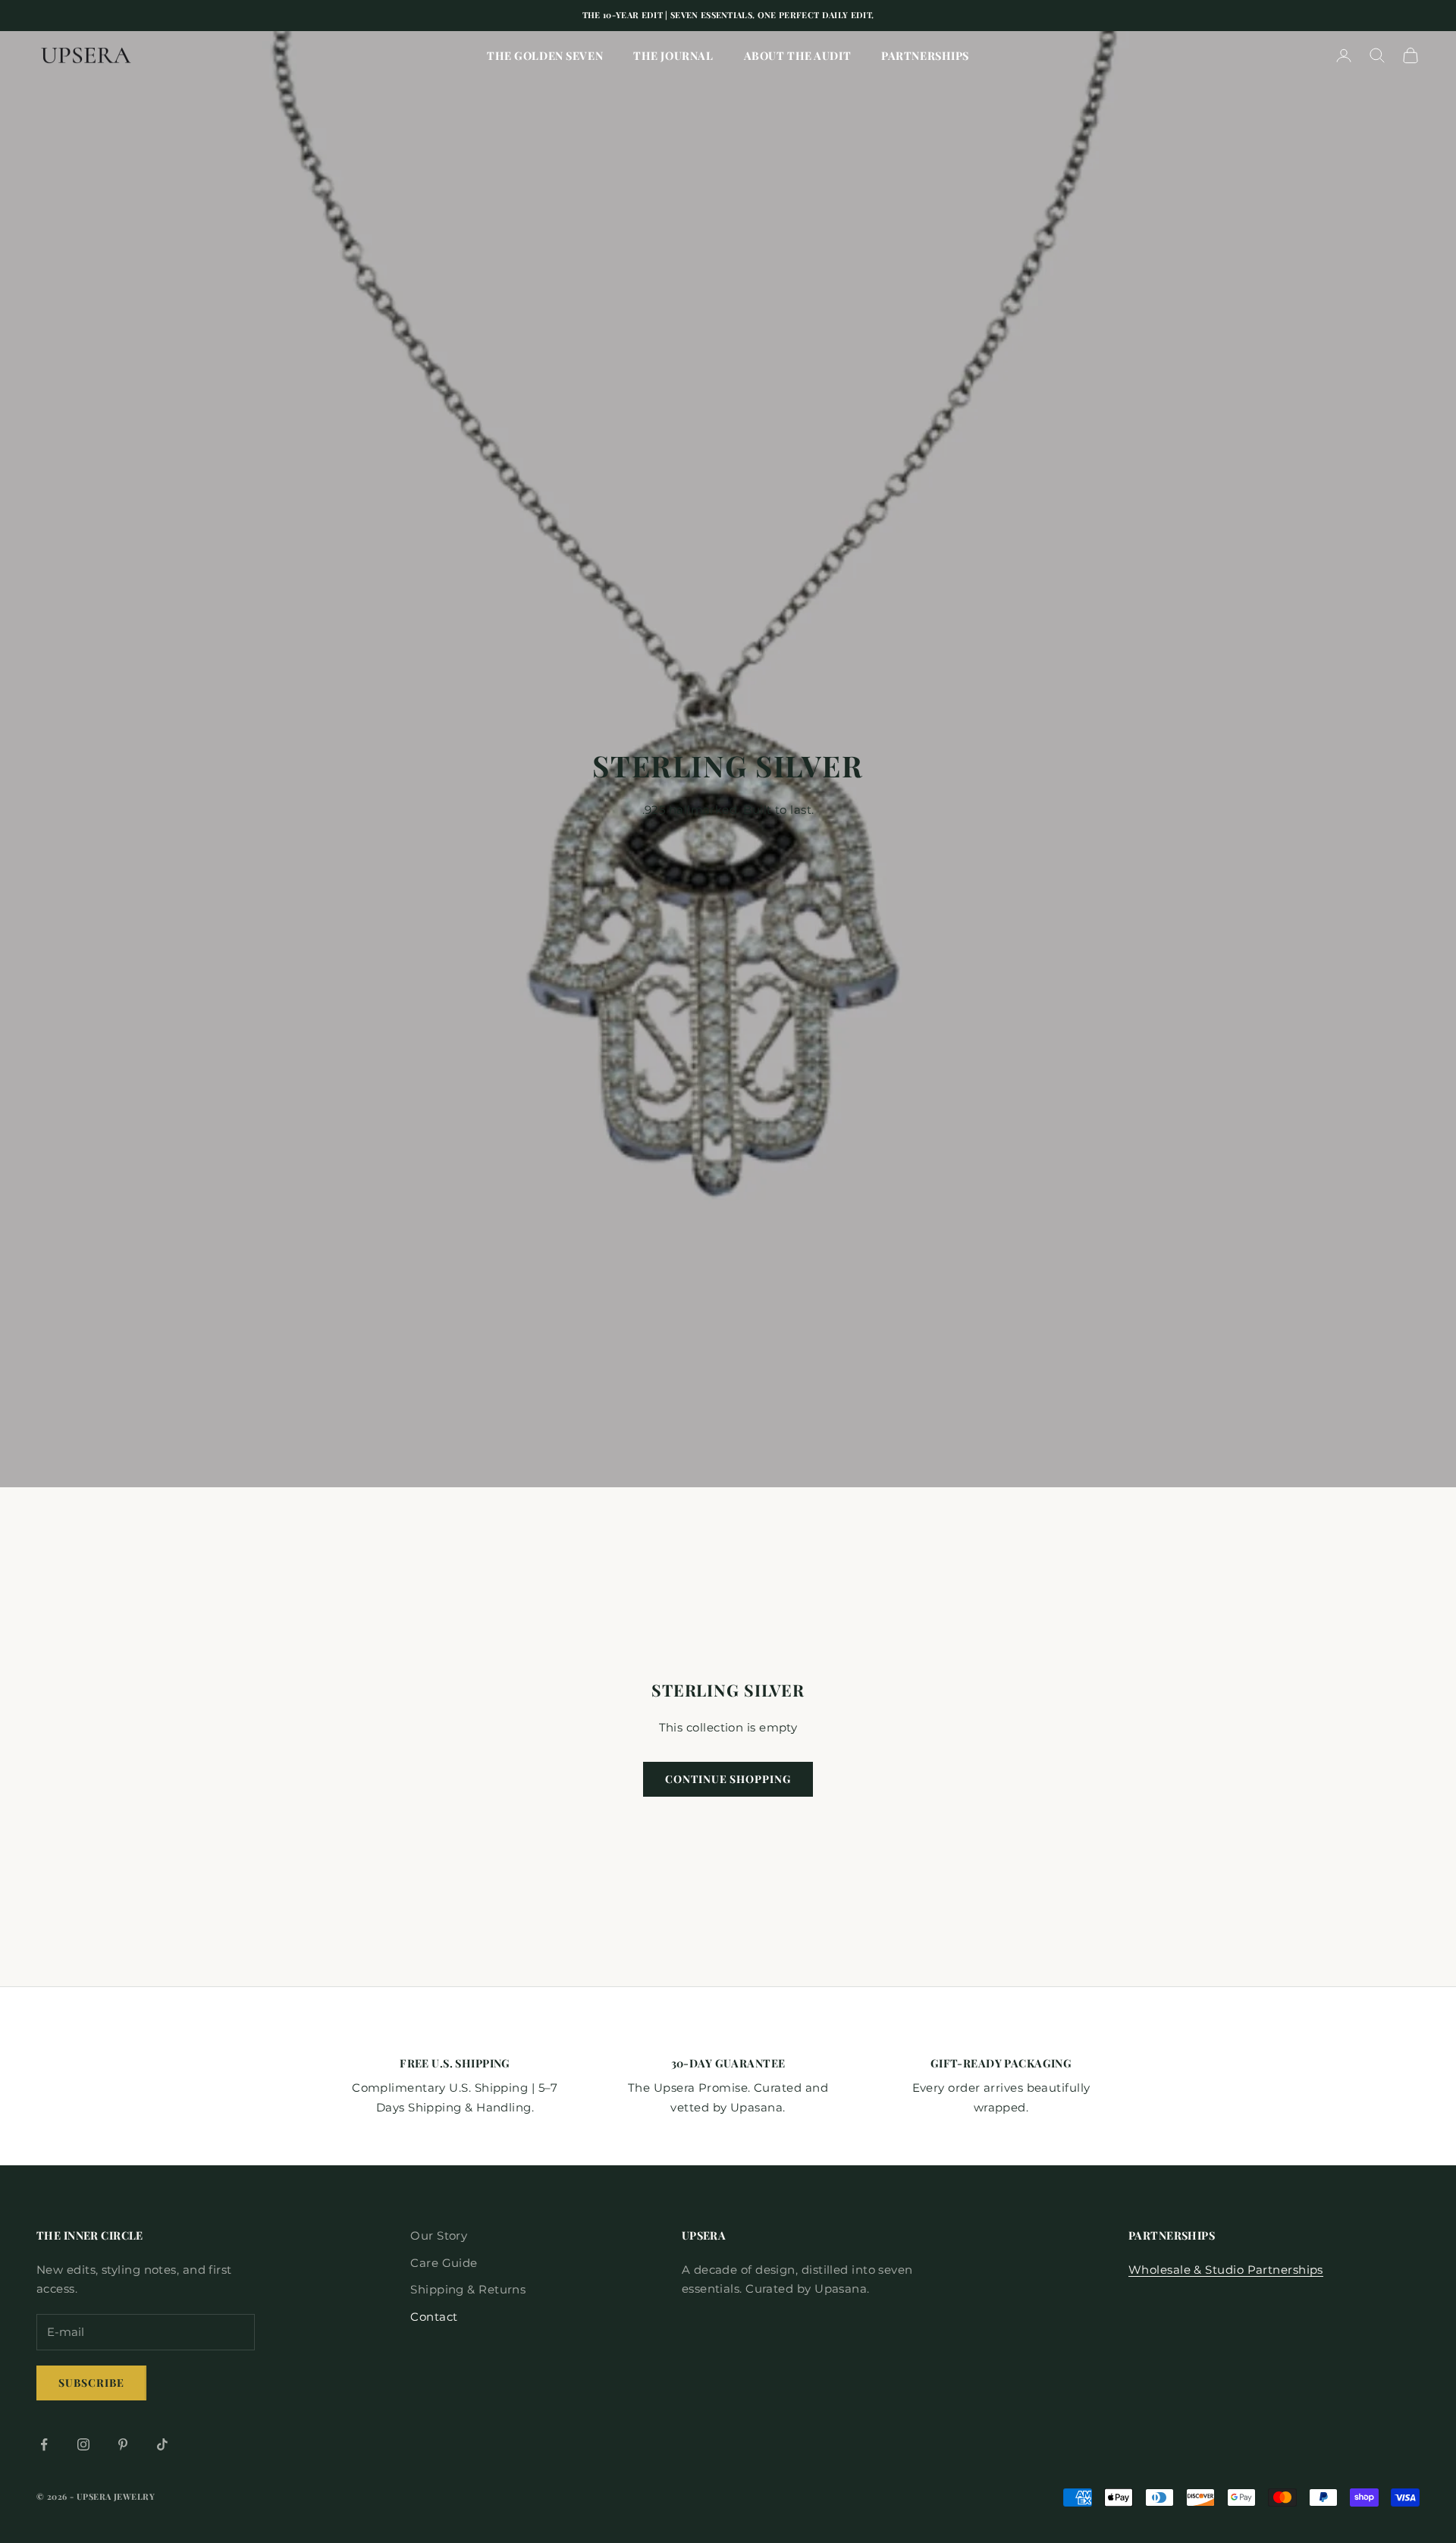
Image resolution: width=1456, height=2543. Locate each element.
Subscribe (91, 2383)
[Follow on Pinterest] (123, 2444)
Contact (434, 2317)
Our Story (439, 2235)
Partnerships (925, 55)
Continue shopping (728, 1779)
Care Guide (444, 2263)
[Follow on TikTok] (162, 2444)
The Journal (673, 55)
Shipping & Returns (468, 2289)
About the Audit (798, 55)
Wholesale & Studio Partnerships (1226, 2270)
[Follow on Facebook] (44, 2444)
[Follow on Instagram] (83, 2444)
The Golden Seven (545, 55)
